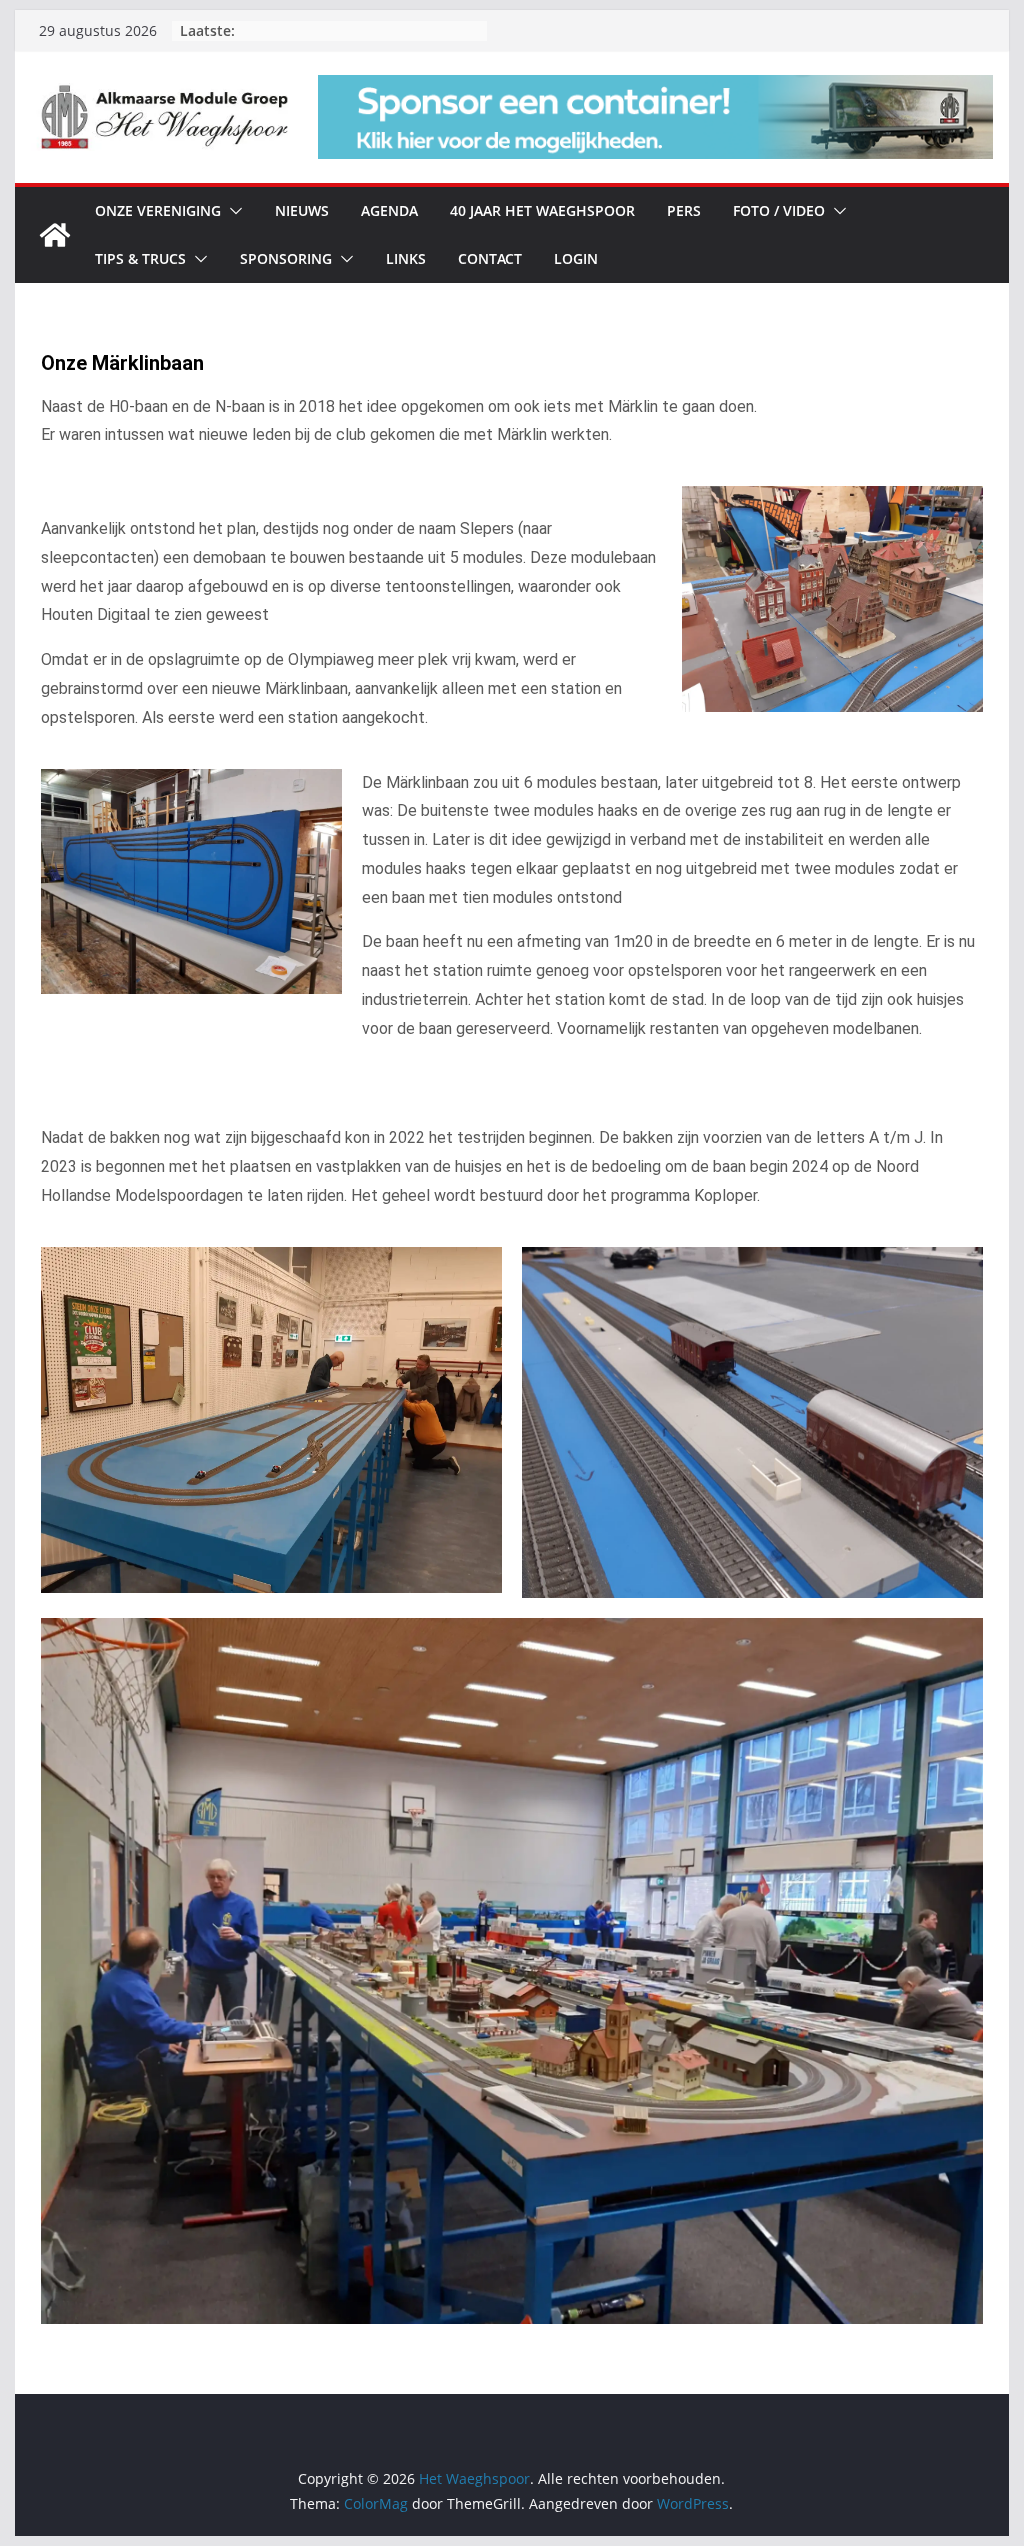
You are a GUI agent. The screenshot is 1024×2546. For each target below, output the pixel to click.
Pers (684, 210)
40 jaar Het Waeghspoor (542, 210)
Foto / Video (779, 210)
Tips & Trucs (140, 258)
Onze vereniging (158, 210)
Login (576, 258)
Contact (490, 258)
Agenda (389, 210)
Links (406, 258)
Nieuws (302, 210)
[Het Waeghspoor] (55, 235)
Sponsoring (286, 258)
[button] (232, 211)
